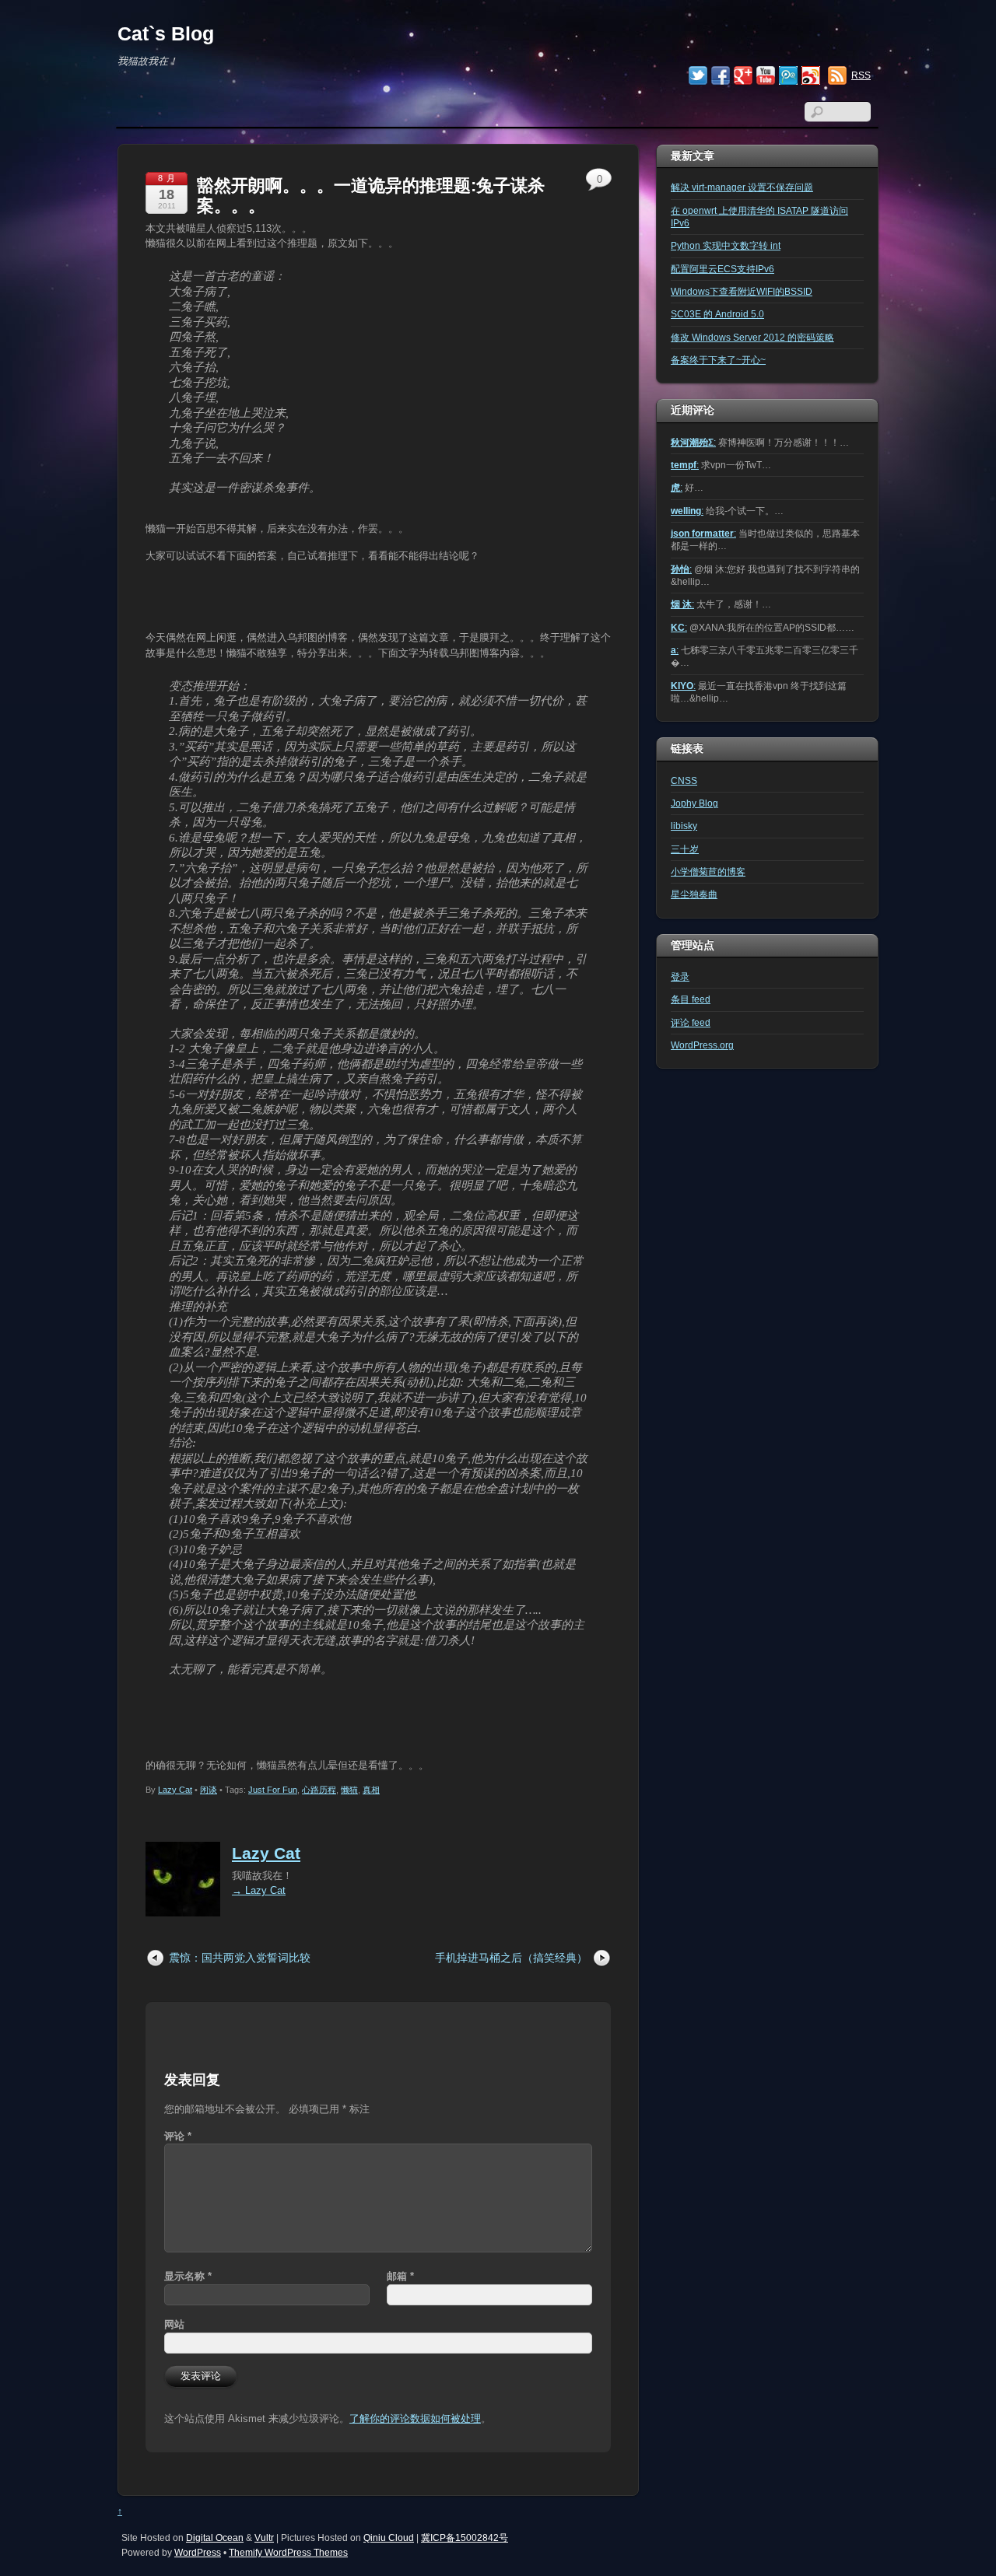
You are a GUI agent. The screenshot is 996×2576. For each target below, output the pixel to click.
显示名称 (188, 2276)
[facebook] (721, 77)
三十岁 (685, 849)
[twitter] (698, 77)
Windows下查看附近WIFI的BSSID (742, 291)
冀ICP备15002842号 (465, 2537)
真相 (371, 1790)
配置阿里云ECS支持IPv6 (722, 269)
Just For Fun (273, 1790)
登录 (680, 976)
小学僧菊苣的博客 (708, 871)
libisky (684, 826)
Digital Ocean (215, 2537)
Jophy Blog (694, 803)
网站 (174, 2324)
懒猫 (349, 1790)
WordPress (198, 2552)
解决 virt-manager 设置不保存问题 (742, 187)
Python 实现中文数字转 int (726, 245)
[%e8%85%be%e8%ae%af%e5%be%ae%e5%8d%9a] (788, 77)
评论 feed (691, 1022)
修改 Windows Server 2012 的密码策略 (752, 337)
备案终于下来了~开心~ (718, 360)
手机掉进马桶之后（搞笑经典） (511, 1958)
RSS (861, 75)
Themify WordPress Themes (288, 2552)
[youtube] (766, 77)
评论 (178, 2136)
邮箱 (400, 2276)
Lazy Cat (175, 1790)
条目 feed (691, 999)
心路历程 (319, 1790)
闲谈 (209, 1790)
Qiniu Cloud (389, 2537)
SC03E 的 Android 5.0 (717, 314)
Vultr (264, 2537)
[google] (743, 77)
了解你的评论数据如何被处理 (415, 2418)
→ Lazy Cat (259, 1890)
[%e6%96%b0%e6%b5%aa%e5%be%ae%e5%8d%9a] (811, 77)
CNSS (684, 780)
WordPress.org (702, 1045)
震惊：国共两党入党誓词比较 (240, 1958)
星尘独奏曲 (694, 894)
